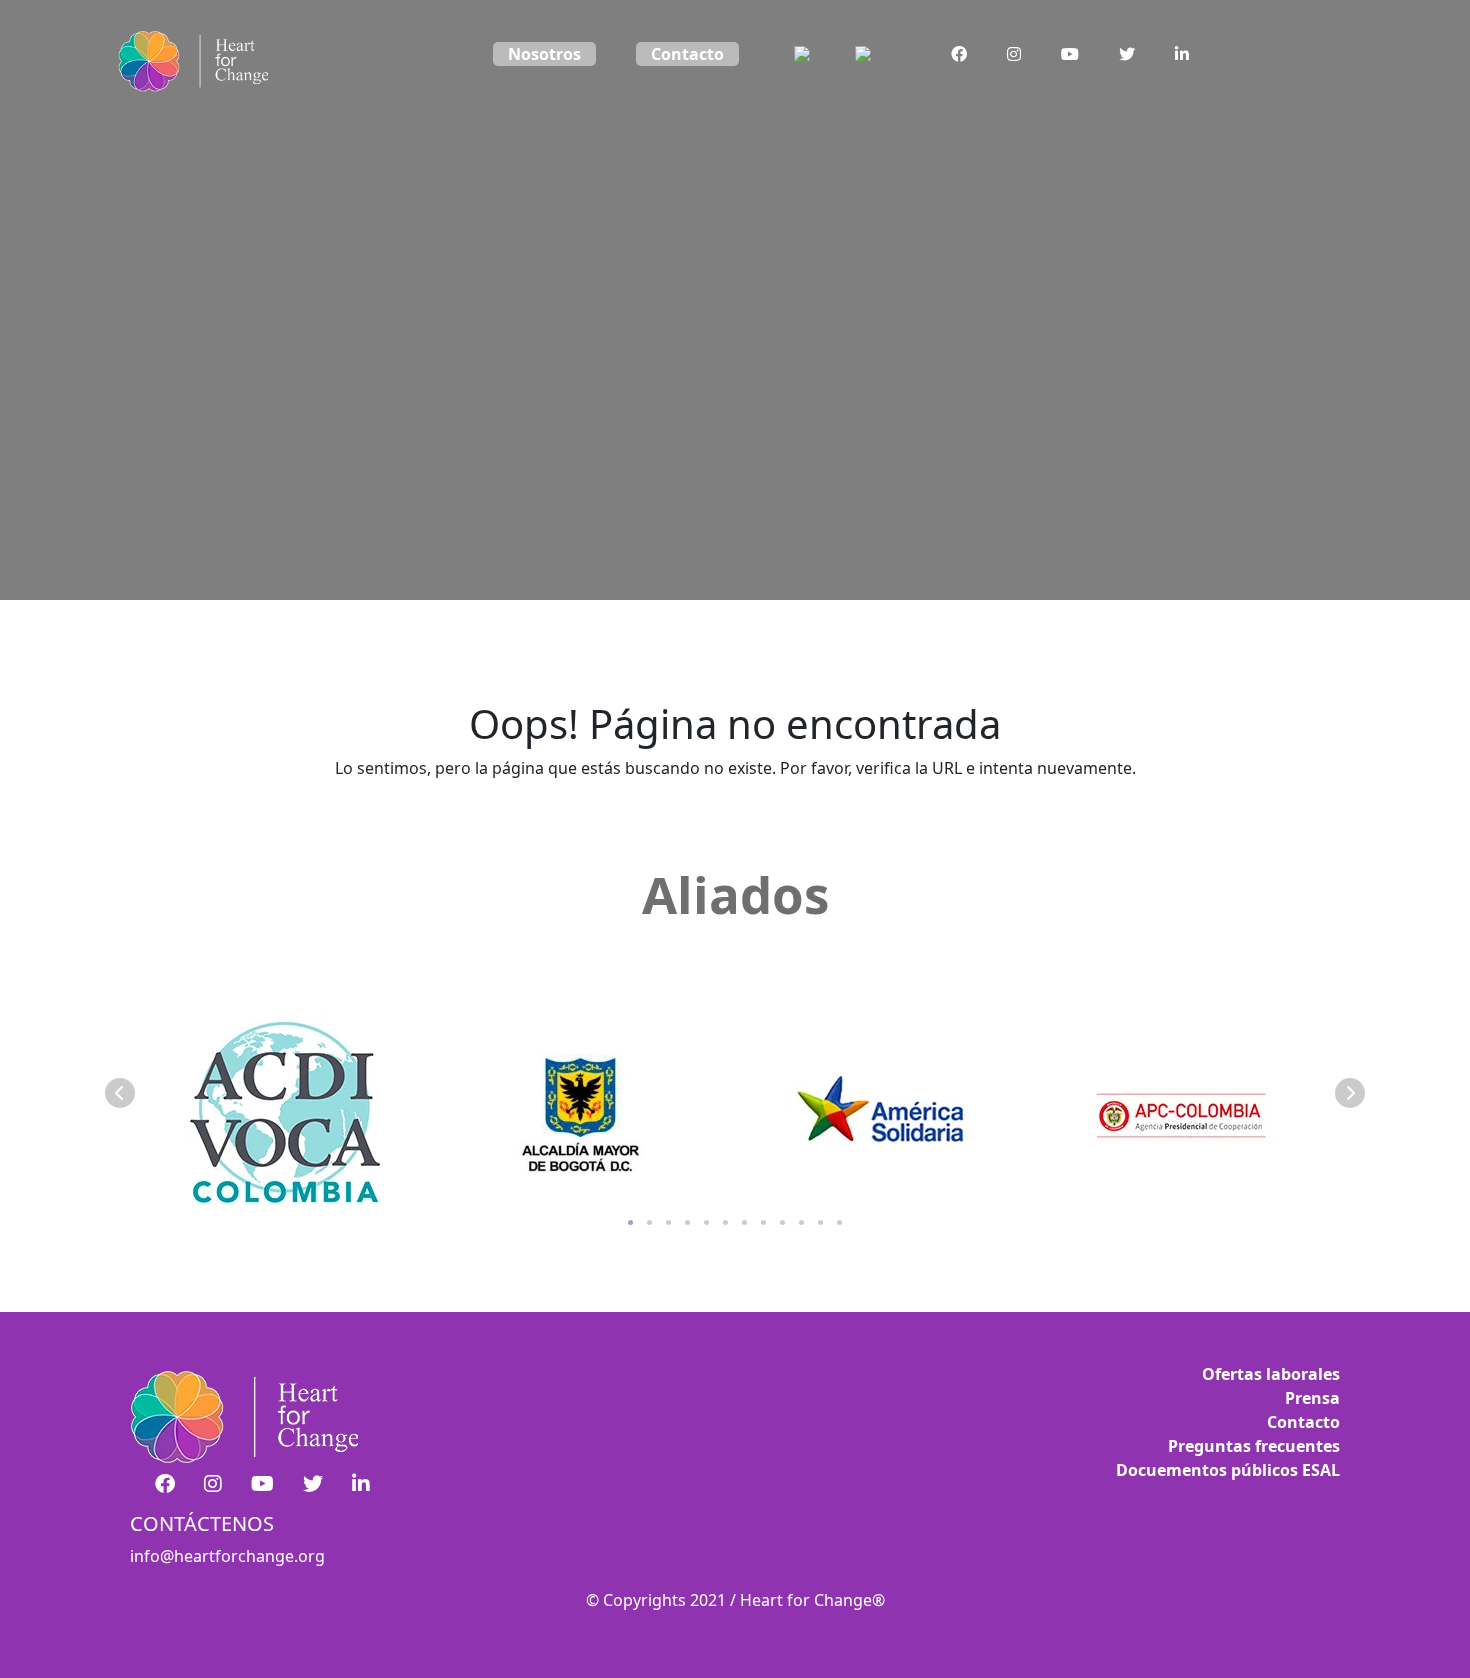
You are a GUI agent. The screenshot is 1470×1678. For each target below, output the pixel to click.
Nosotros (544, 54)
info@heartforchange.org (227, 1556)
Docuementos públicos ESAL (1228, 1470)
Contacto (687, 54)
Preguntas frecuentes (1254, 1446)
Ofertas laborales (1271, 1374)
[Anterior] (120, 1093)
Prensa (1312, 1398)
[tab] (630, 1222)
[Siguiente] (1350, 1093)
